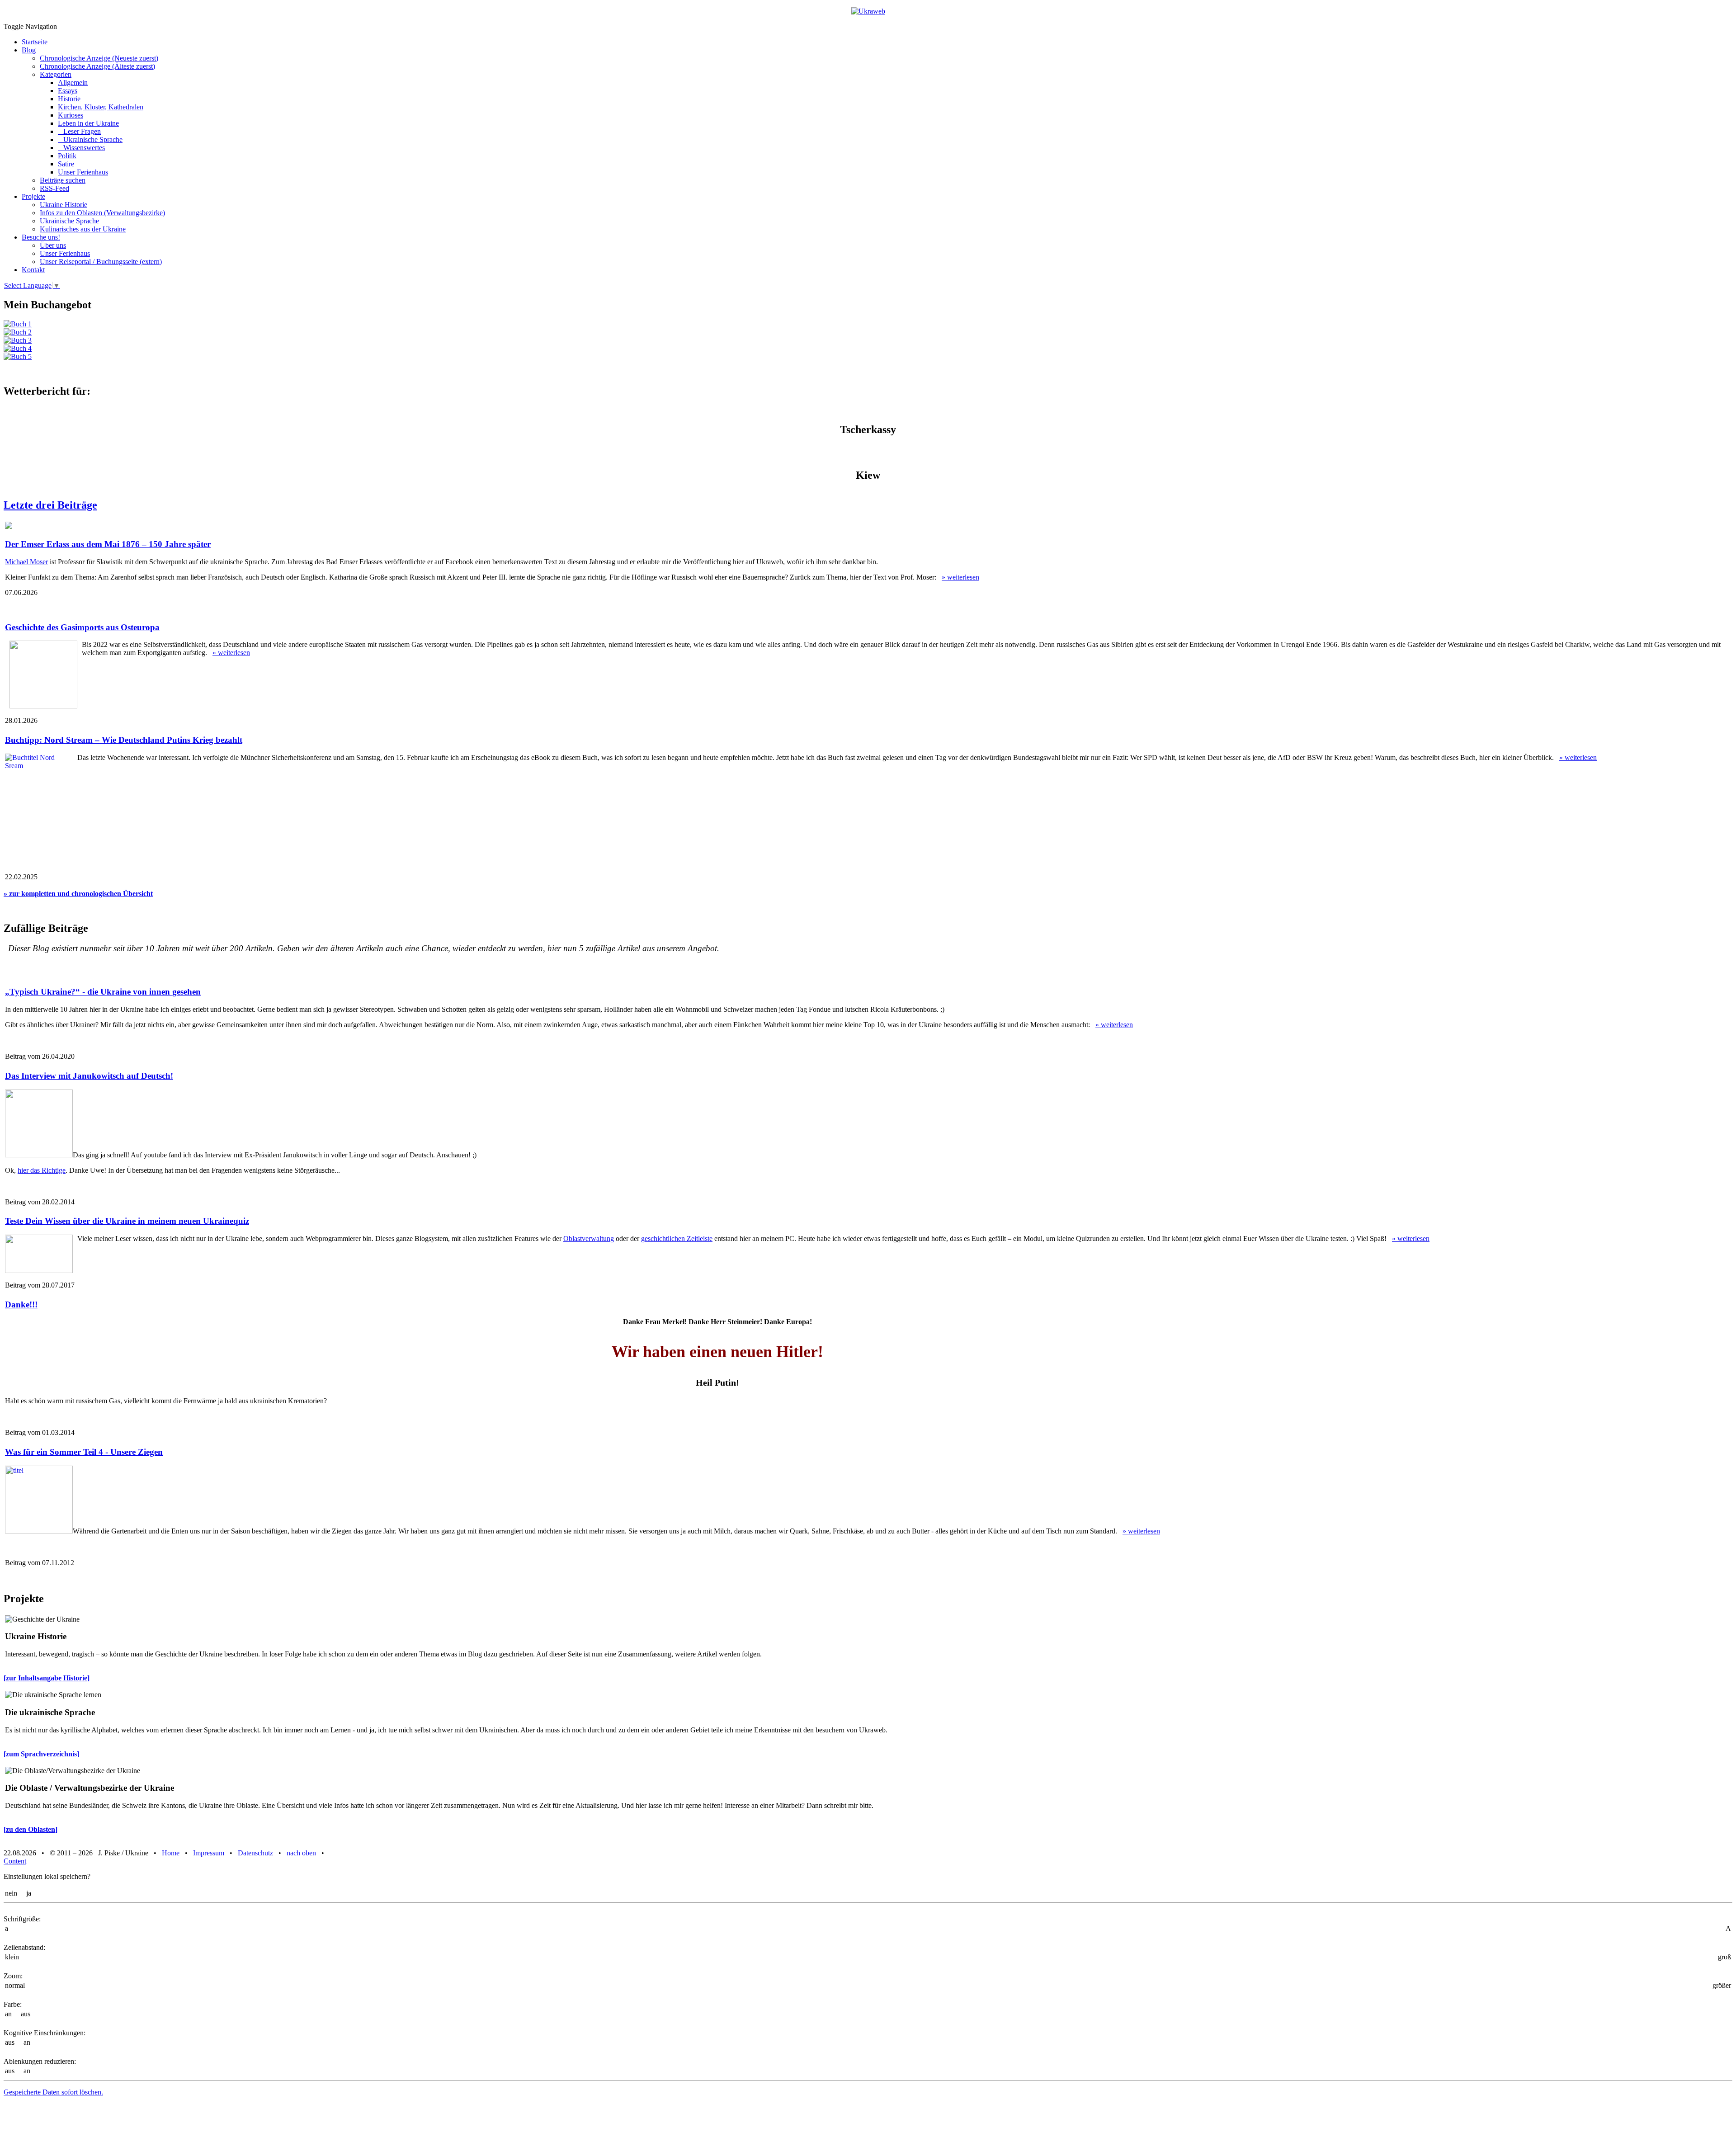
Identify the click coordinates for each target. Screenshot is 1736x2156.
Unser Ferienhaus (83, 172)
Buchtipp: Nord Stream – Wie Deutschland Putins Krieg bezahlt (124, 740)
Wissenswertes (81, 148)
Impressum (209, 1853)
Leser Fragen (79, 131)
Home (171, 1853)
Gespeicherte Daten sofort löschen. (53, 2092)
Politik (67, 156)
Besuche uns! (41, 237)
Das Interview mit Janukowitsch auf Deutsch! (89, 1076)
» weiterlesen (960, 577)
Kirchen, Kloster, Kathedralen (101, 107)
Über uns (53, 245)
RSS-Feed (54, 188)
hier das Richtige (42, 1170)
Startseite (35, 42)
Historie (69, 99)
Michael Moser (26, 562)
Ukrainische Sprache (90, 139)
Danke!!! (21, 1304)
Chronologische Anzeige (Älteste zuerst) (97, 66)
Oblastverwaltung (589, 1238)
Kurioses (71, 115)
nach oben (301, 1853)
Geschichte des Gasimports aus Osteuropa (82, 627)
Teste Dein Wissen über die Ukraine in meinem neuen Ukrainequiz (127, 1221)
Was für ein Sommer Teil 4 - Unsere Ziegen (84, 1452)
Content (15, 1861)
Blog (29, 50)
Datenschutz (255, 1853)
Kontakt (33, 270)
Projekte (33, 196)
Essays (68, 91)
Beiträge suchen (63, 180)
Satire (66, 164)
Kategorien (56, 74)
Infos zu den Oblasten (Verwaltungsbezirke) (102, 213)
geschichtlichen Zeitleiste (677, 1238)
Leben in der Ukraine (88, 123)
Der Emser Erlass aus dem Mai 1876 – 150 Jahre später (108, 544)
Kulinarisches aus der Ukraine (83, 229)
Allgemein (73, 83)
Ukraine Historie (64, 205)
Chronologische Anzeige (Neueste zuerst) (99, 58)
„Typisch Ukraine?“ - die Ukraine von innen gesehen (103, 992)
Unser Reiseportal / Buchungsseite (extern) (101, 262)
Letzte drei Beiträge (50, 505)
